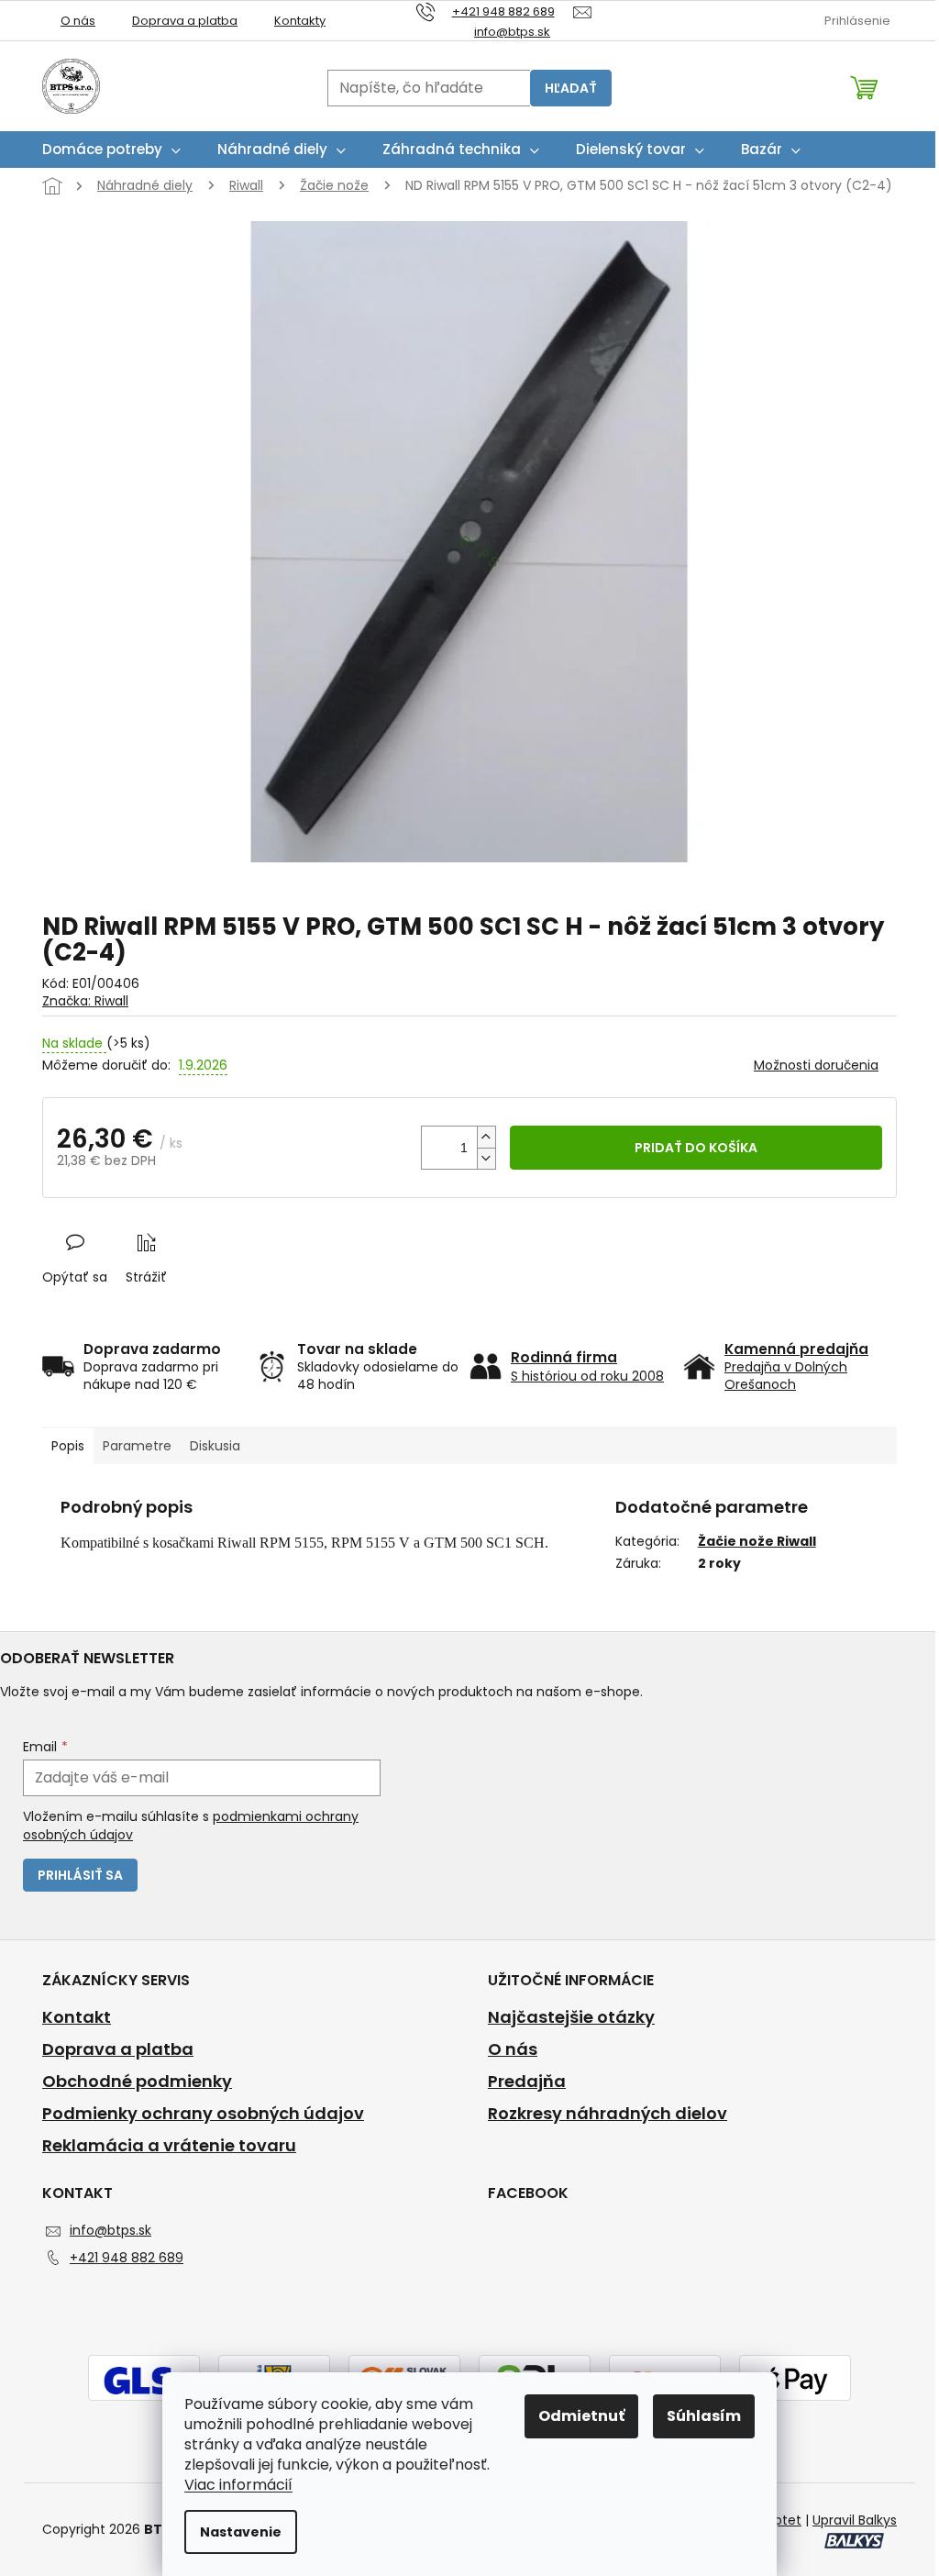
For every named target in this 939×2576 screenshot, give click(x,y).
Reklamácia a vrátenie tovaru (169, 2146)
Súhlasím (704, 2416)
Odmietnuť (581, 2416)
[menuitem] (111, 150)
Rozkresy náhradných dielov (608, 2114)
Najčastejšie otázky (571, 2017)
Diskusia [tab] (215, 1446)
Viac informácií (238, 2485)
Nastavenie (241, 2532)
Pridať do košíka (696, 1148)
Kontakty (300, 21)
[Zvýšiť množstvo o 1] (486, 1137)
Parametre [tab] (137, 1446)
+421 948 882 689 (127, 2258)
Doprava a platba (185, 21)
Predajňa (527, 2082)
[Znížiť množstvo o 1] (486, 1158)
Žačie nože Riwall (757, 1541)
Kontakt (77, 2017)
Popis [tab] (68, 1446)
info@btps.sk (110, 2230)
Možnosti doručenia (816, 1066)
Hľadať (571, 88)
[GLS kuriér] (144, 2380)
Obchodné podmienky (137, 2082)
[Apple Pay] (795, 2380)
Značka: (85, 1001)
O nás (78, 21)
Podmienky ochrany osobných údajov (203, 2114)
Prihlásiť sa (80, 1875)
